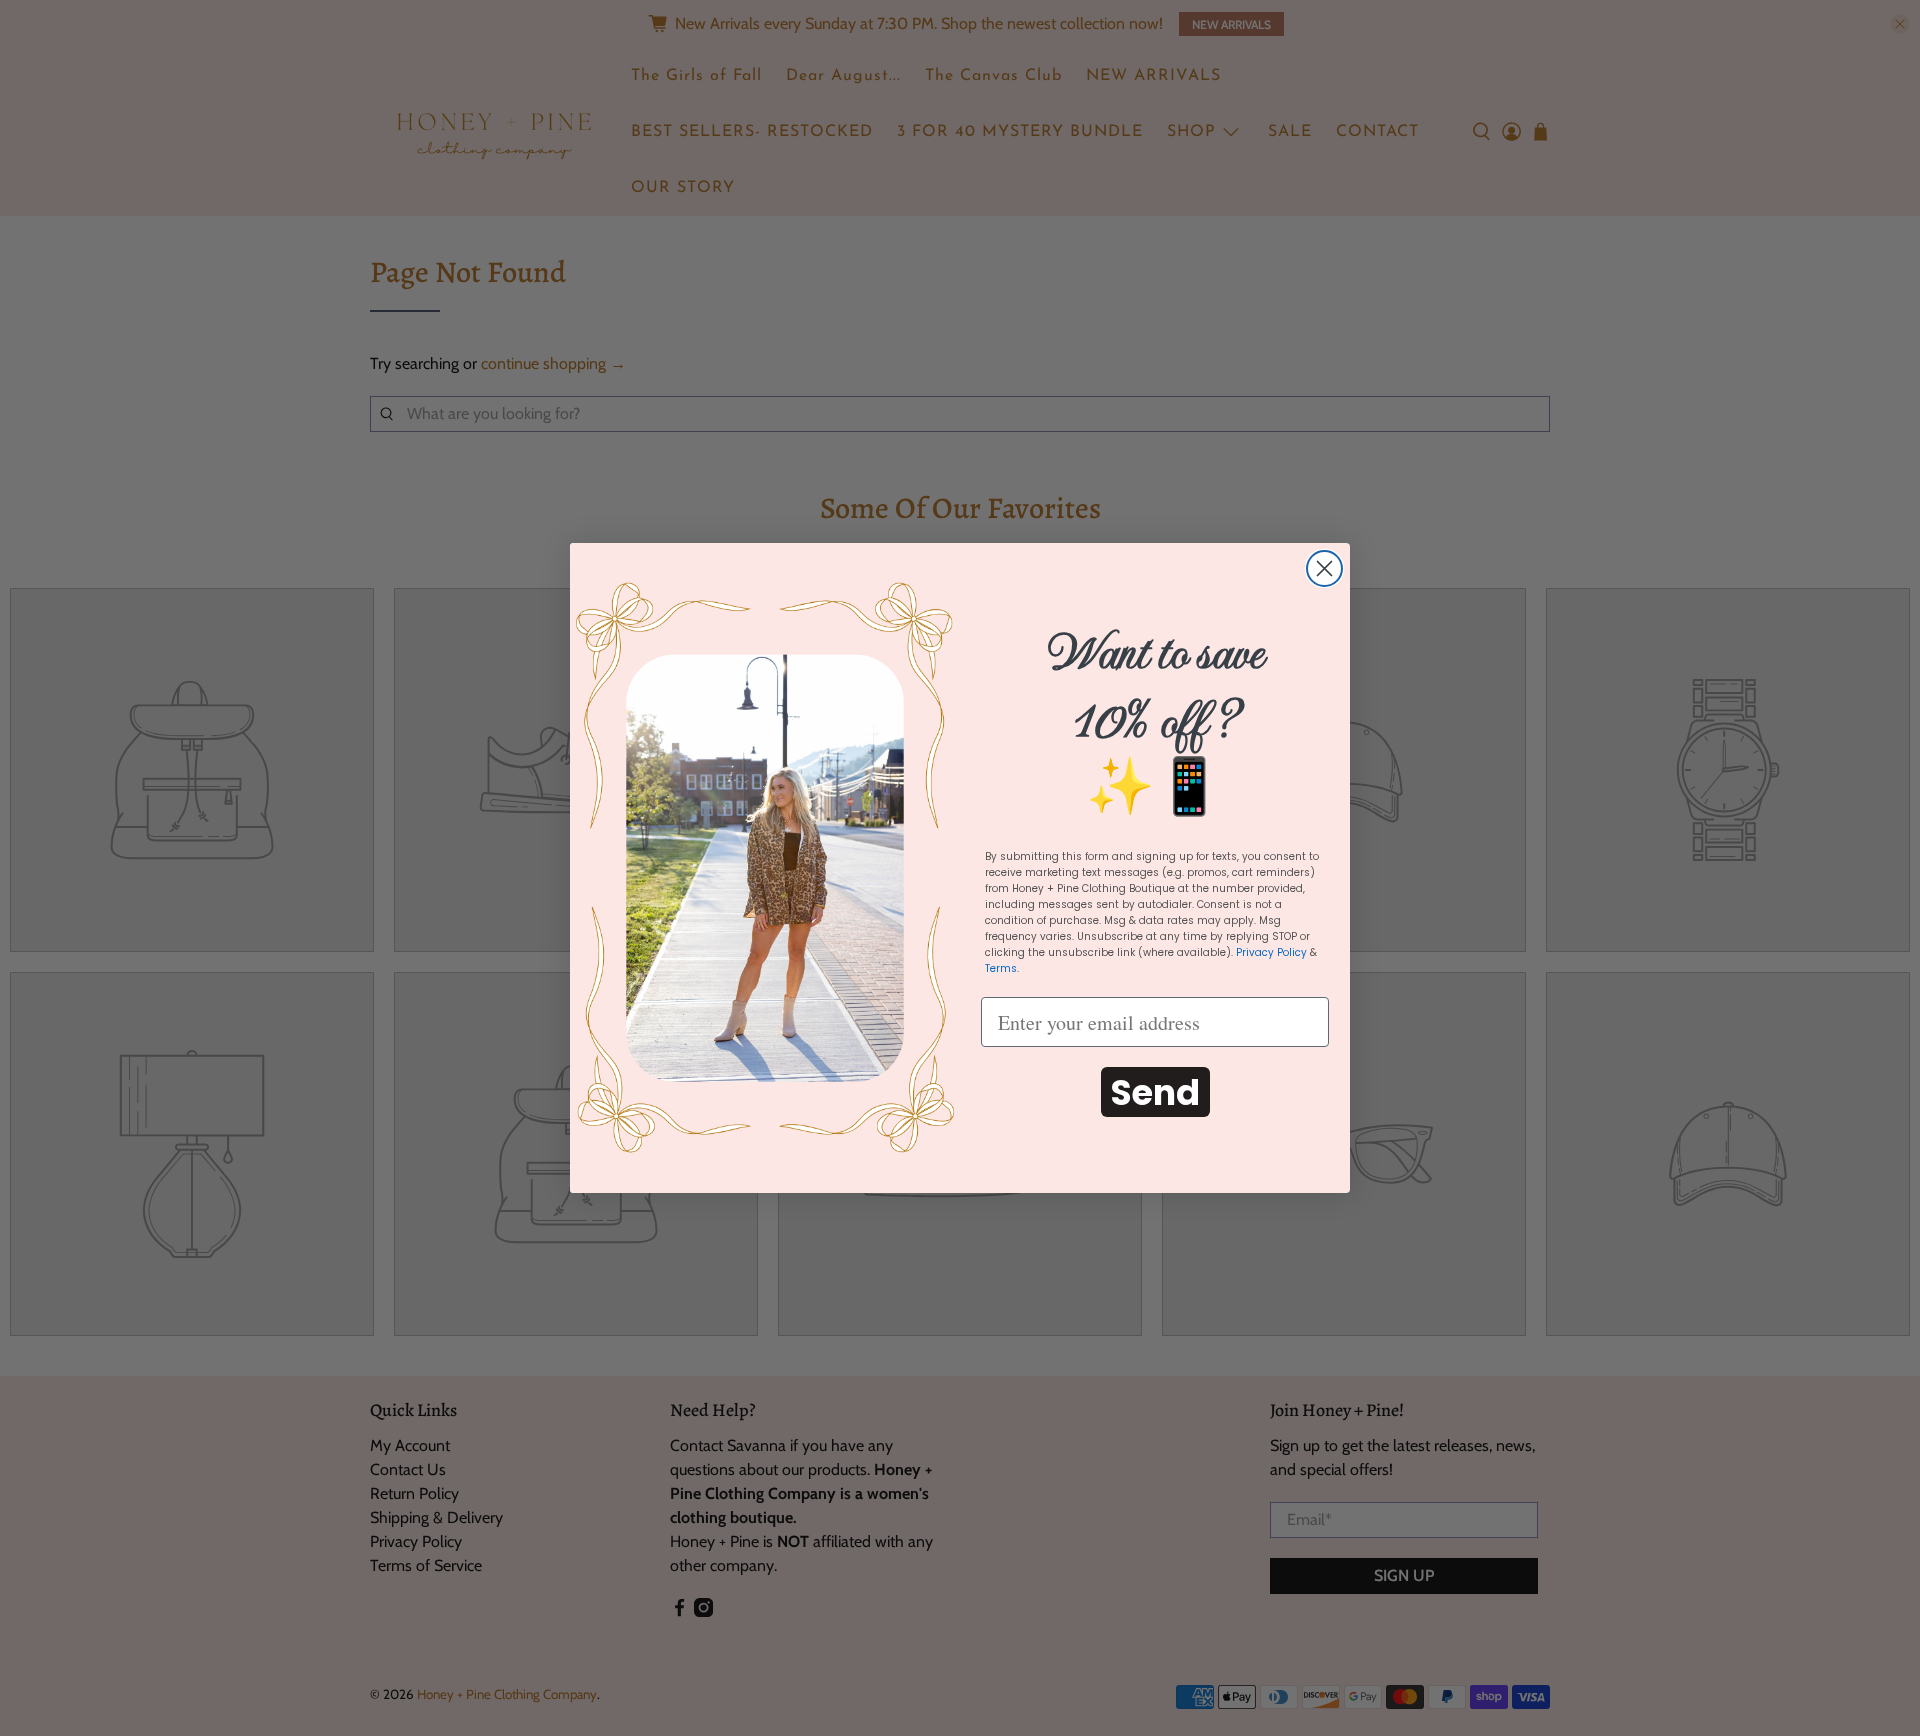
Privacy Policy (1271, 952)
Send (1155, 1092)
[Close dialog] (1324, 568)
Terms (1001, 968)
